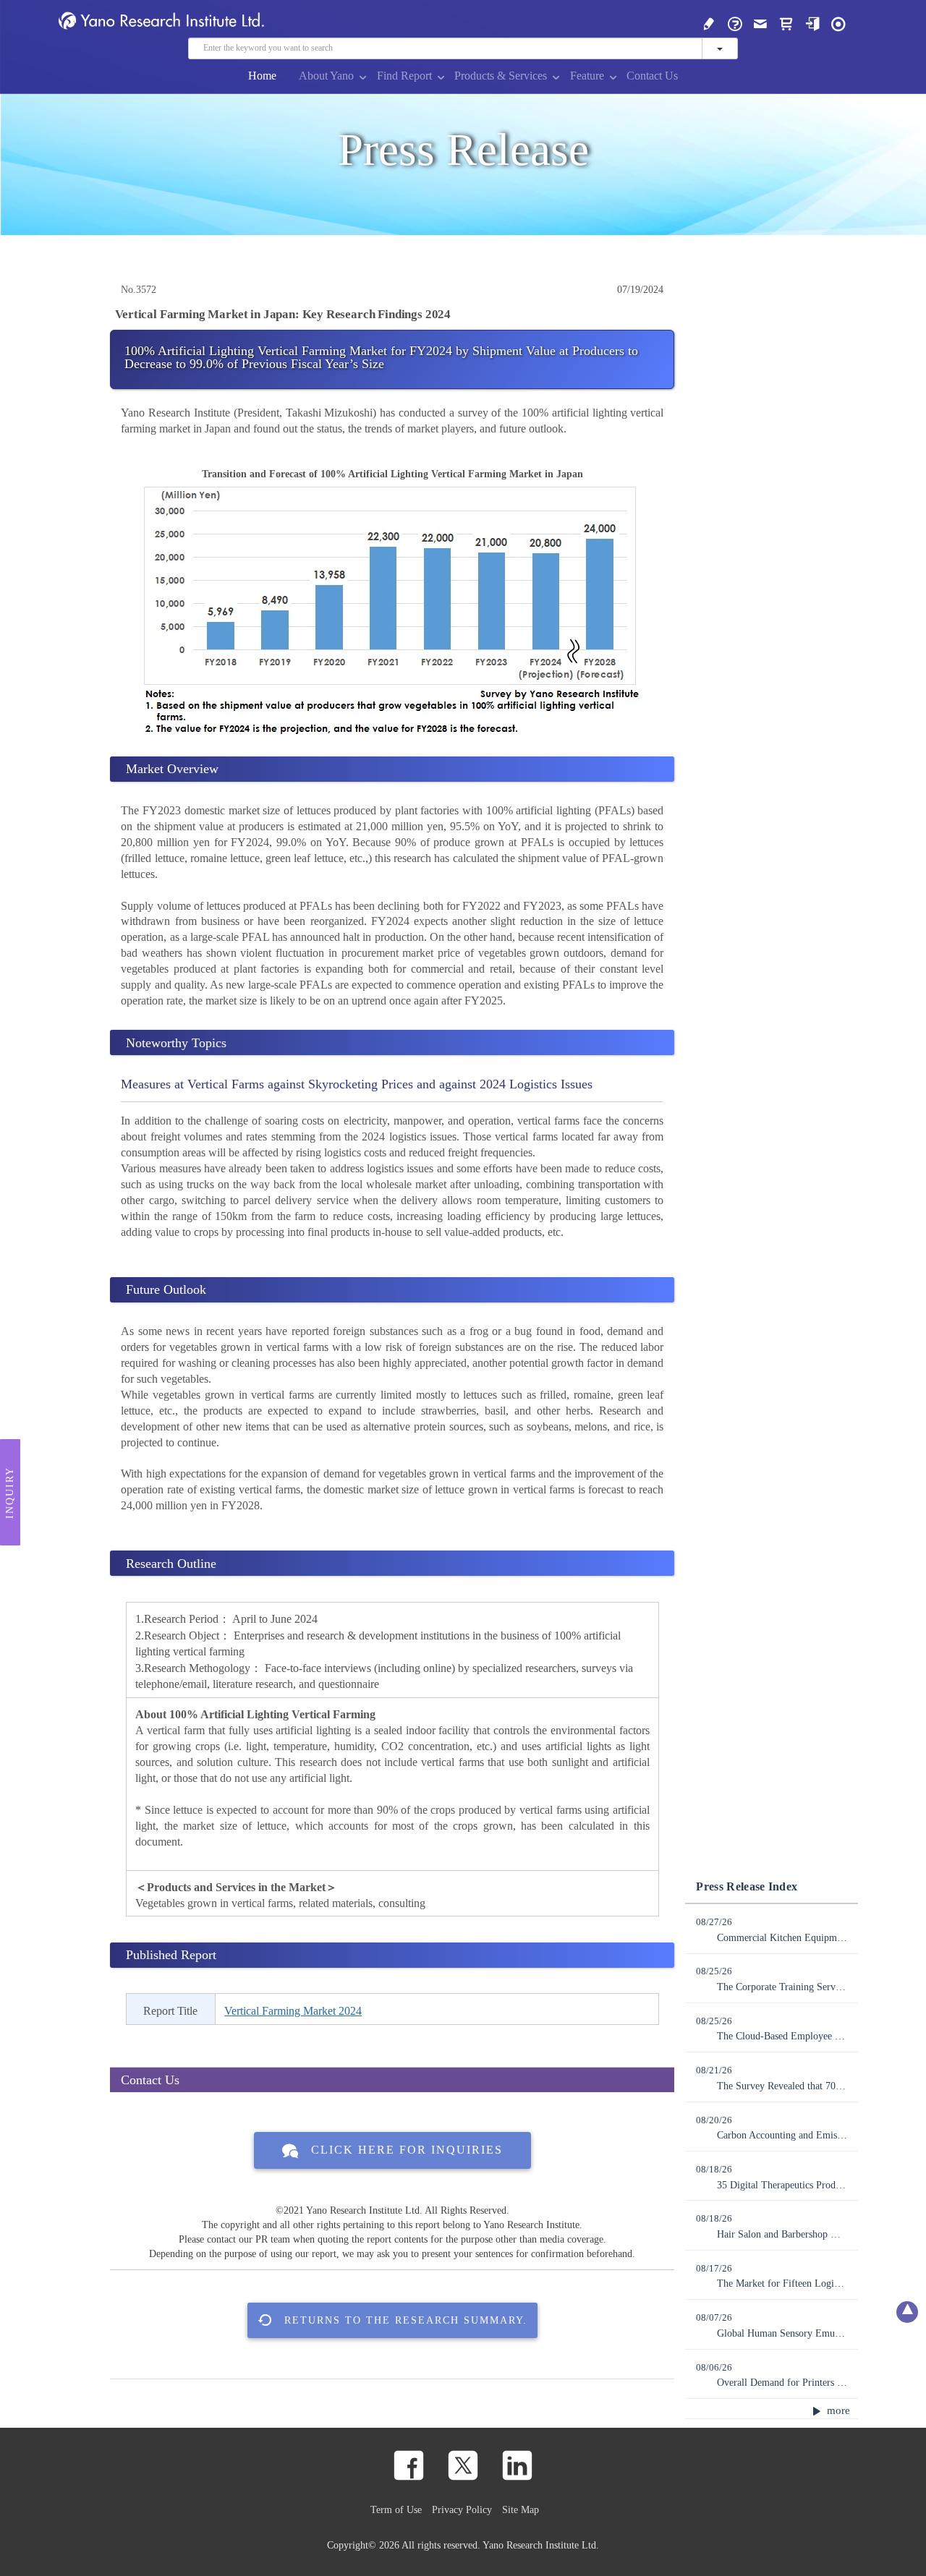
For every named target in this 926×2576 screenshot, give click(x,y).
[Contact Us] (760, 23)
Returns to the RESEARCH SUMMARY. (406, 2320)
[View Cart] (786, 23)
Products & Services (501, 76)
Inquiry (10, 1493)
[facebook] (409, 2465)
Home (262, 76)
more (837, 2410)
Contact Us (652, 76)
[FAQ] (735, 23)
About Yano (326, 76)
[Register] (709, 23)
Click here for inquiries (407, 2150)
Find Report (404, 76)
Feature (587, 76)
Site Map (521, 2509)
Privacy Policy (462, 2509)
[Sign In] (812, 23)
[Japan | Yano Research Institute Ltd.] (838, 23)
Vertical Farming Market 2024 (293, 2011)
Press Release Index (747, 1886)
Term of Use (396, 2509)
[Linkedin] (517, 2465)
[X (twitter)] (463, 2465)
